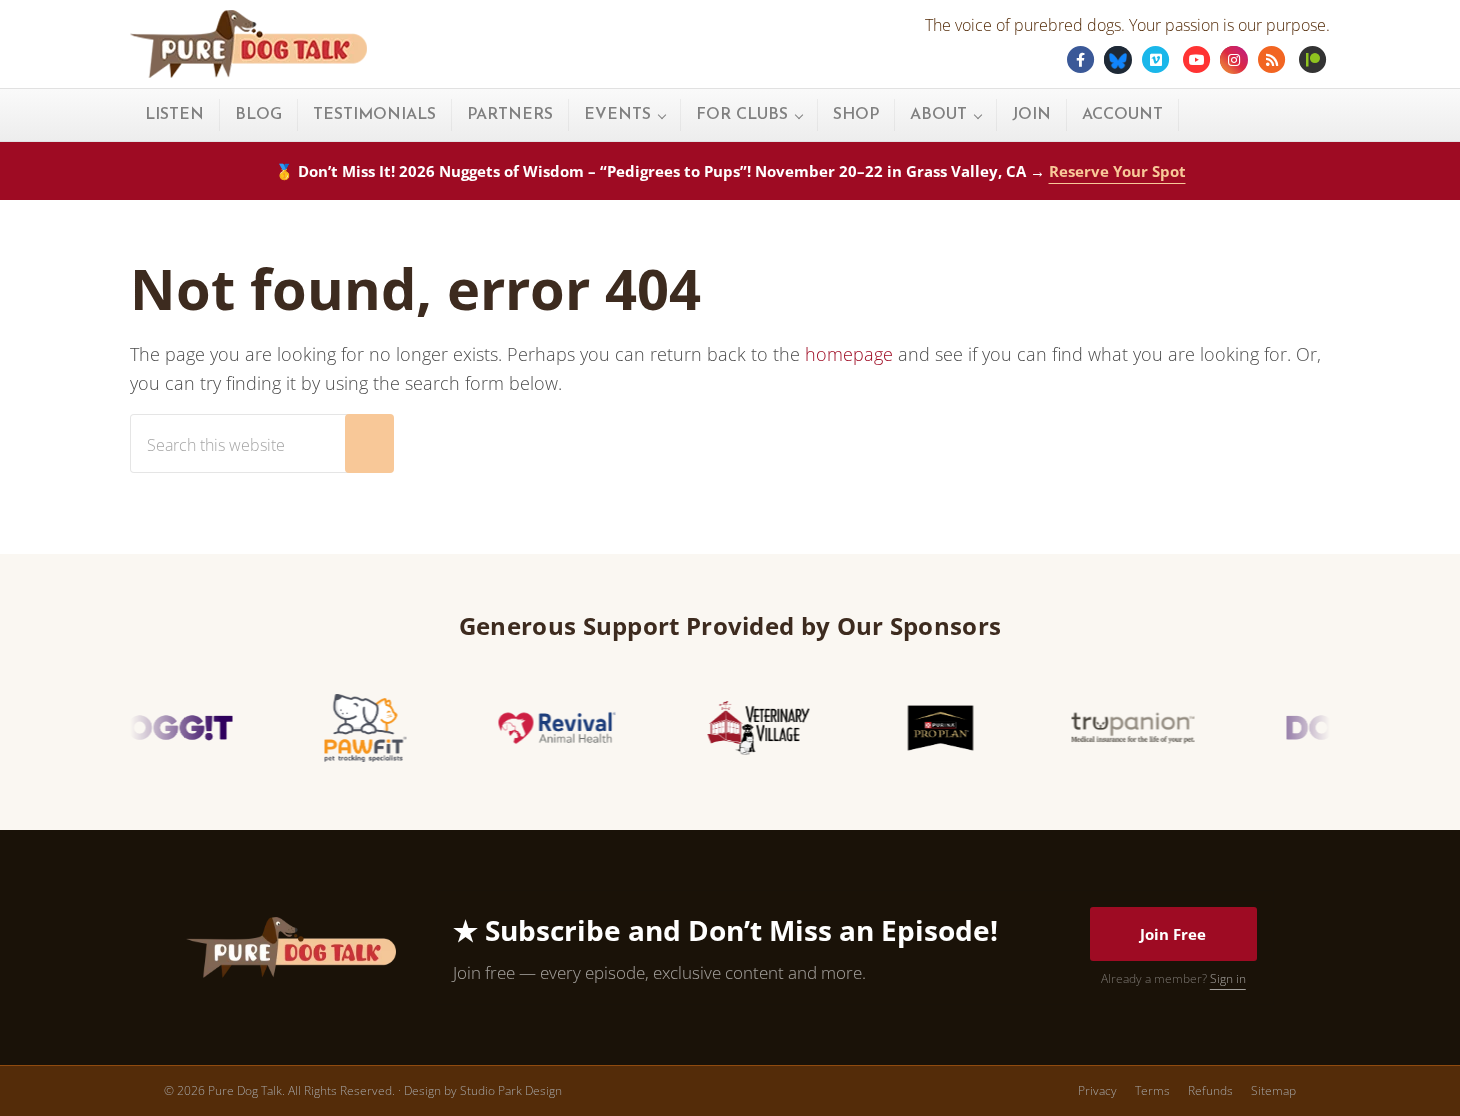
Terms (1152, 1090)
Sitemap (1273, 1090)
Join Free (1173, 934)
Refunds (1210, 1090)
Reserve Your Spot (1117, 171)
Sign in (1228, 978)
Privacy (1097, 1090)
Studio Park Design (511, 1090)
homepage (849, 354)
